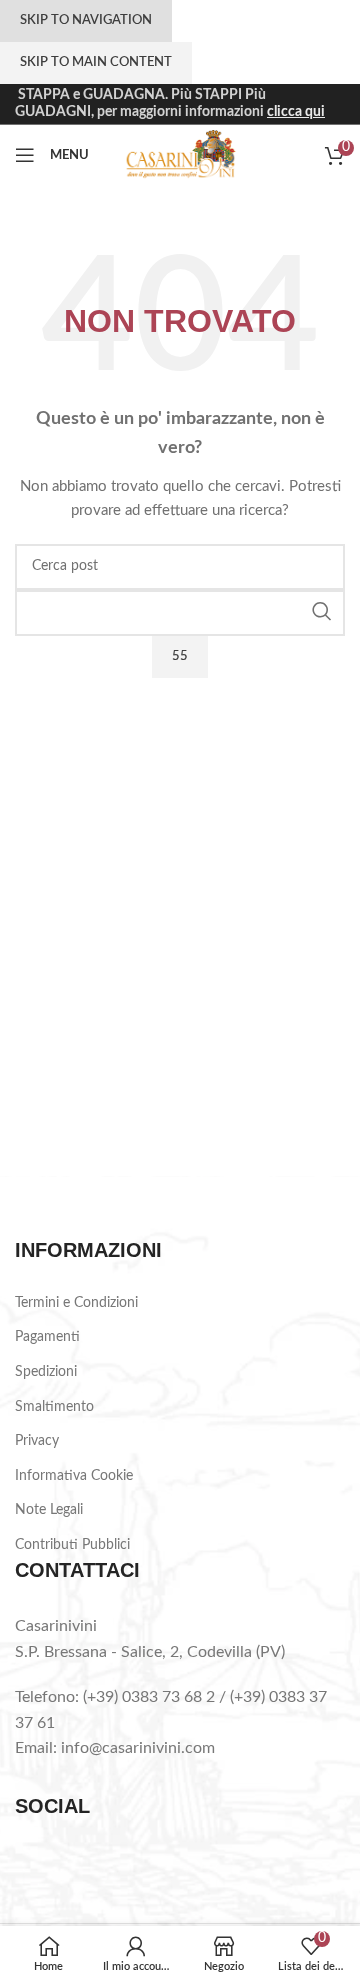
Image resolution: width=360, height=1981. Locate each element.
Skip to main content (96, 62)
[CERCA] (322, 611)
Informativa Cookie (74, 1476)
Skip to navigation (86, 20)
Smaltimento (54, 1407)
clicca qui (296, 112)
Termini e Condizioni (76, 1303)
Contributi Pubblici (72, 1545)
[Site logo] (180, 155)
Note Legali (49, 1510)
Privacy (37, 1441)
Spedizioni (46, 1372)
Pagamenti (47, 1337)
